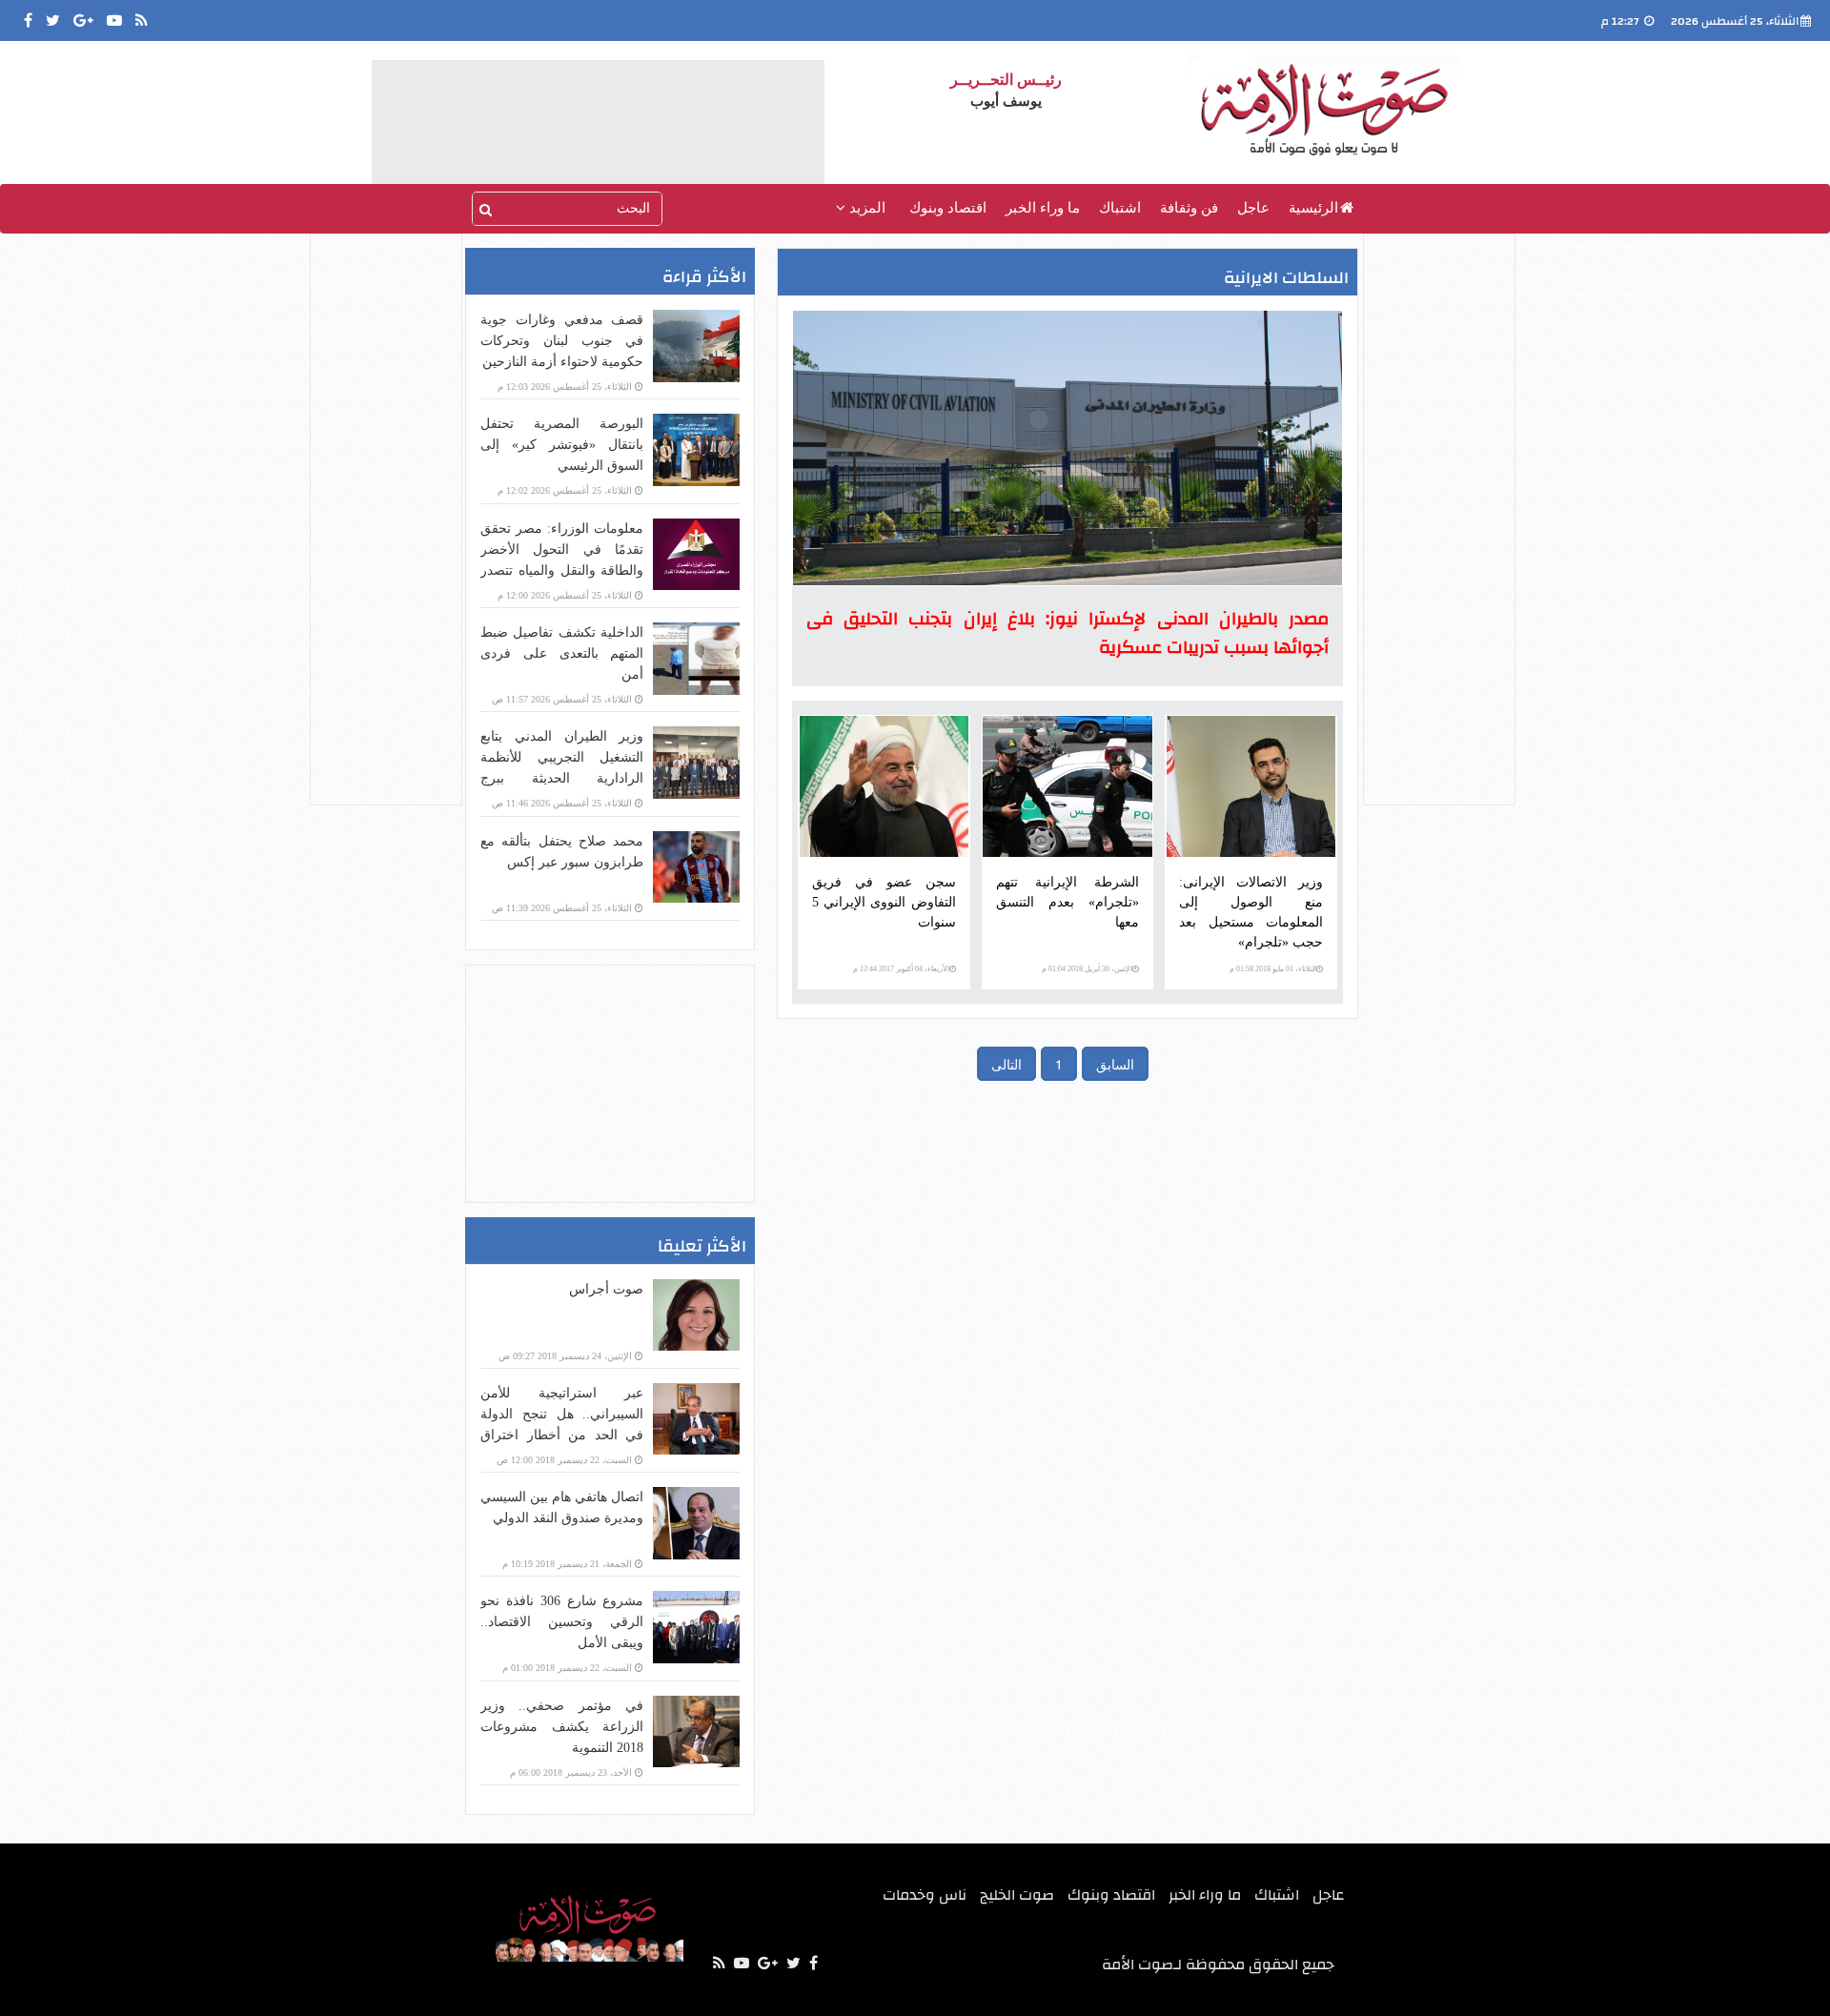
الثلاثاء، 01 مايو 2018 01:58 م (1273, 969)
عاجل (1253, 208)
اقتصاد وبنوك (948, 208)
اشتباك (1120, 208)
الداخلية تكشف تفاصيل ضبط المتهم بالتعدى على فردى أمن (562, 653)
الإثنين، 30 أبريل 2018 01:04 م (1087, 969)
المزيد (865, 208)
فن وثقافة (1189, 208)
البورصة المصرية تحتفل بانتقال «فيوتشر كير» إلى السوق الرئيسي (562, 445)
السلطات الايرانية (1286, 278)
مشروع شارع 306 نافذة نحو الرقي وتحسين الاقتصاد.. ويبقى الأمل (562, 1622)
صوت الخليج (1017, 1895)
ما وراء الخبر (1043, 208)
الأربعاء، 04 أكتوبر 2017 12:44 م (901, 969)
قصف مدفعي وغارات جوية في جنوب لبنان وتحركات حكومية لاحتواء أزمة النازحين (562, 341)
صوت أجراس (606, 1289)
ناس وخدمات (925, 1895)
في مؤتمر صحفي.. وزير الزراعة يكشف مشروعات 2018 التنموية (562, 1727)
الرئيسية (1313, 208)
